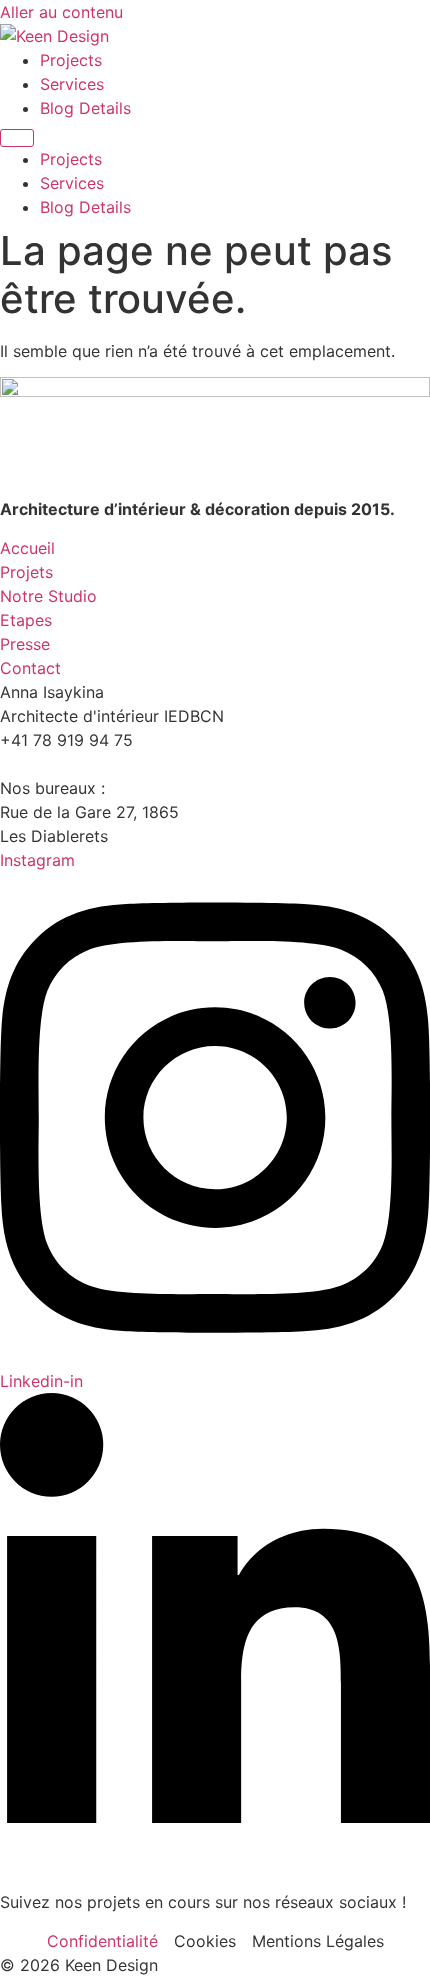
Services (72, 84)
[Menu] (17, 138)
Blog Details (85, 108)
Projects (71, 60)
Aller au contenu (61, 12)
